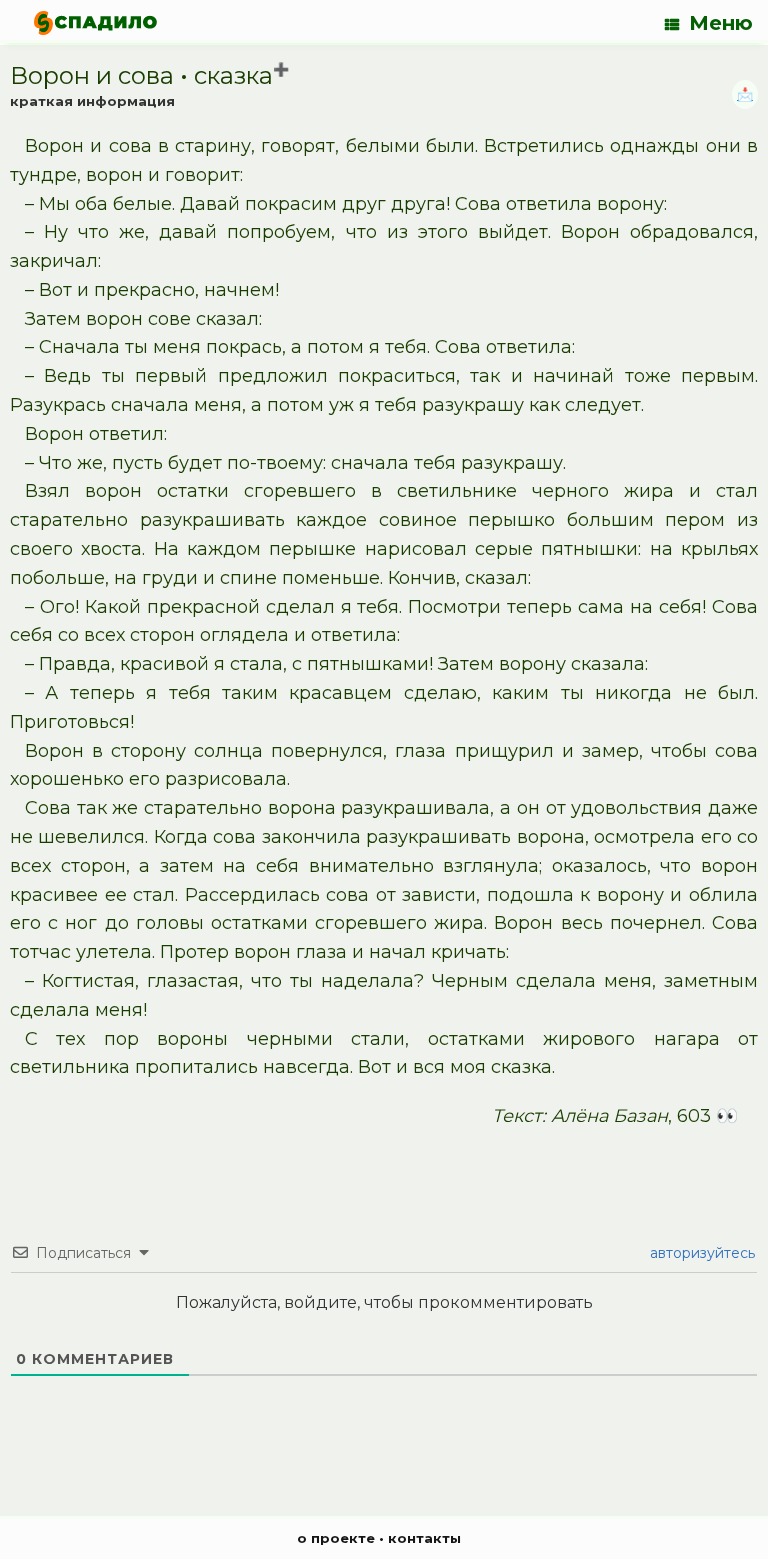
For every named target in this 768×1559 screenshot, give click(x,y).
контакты (424, 1538)
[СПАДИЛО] (95, 22)
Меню (721, 23)
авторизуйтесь (700, 1253)
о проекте (336, 1538)
